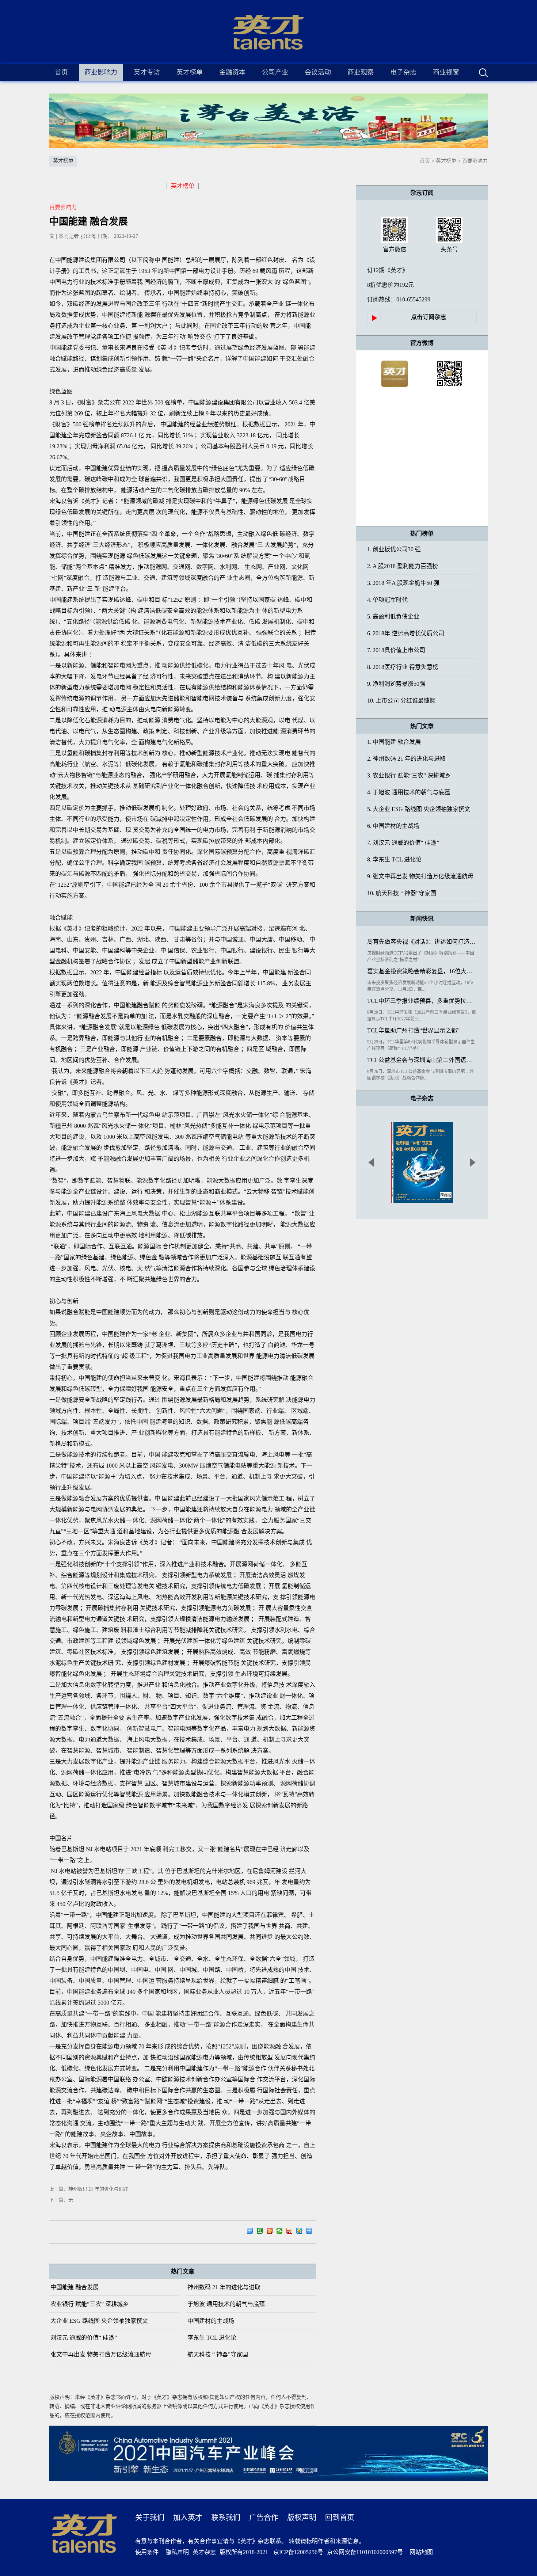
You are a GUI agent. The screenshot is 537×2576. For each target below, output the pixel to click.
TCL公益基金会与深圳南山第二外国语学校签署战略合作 (422, 1060)
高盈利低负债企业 (393, 617)
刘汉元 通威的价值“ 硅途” (84, 2338)
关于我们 (150, 2518)
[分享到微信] (281, 2232)
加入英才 (188, 2518)
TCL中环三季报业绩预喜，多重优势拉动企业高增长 (422, 1001)
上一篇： (89, 2189)
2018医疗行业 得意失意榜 (403, 667)
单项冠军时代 (387, 600)
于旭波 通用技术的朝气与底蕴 (226, 2304)
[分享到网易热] (252, 2232)
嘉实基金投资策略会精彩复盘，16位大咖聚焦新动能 (422, 971)
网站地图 (420, 2552)
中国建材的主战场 (211, 2321)
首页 (61, 72)
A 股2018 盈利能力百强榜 (403, 566)
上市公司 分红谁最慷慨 (401, 701)
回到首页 (340, 2518)
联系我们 (226, 2518)
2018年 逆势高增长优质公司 (406, 633)
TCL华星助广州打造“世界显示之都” (413, 1030)
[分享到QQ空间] (301, 2232)
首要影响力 (475, 161)
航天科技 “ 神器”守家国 (218, 2354)
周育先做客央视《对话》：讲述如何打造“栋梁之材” (422, 942)
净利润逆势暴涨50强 (396, 684)
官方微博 (422, 343)
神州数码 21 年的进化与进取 (224, 2287)
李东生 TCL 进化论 (212, 2338)
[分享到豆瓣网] (262, 2232)
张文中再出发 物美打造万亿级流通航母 (101, 2354)
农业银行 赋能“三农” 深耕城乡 (89, 2304)
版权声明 (302, 2518)
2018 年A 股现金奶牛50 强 (403, 583)
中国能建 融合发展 (75, 2287)
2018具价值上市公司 (396, 650)
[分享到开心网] (272, 2232)
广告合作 (264, 2518)
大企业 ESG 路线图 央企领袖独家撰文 (99, 2321)
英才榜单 (446, 161)
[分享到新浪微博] (291, 2232)
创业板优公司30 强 (394, 549)
